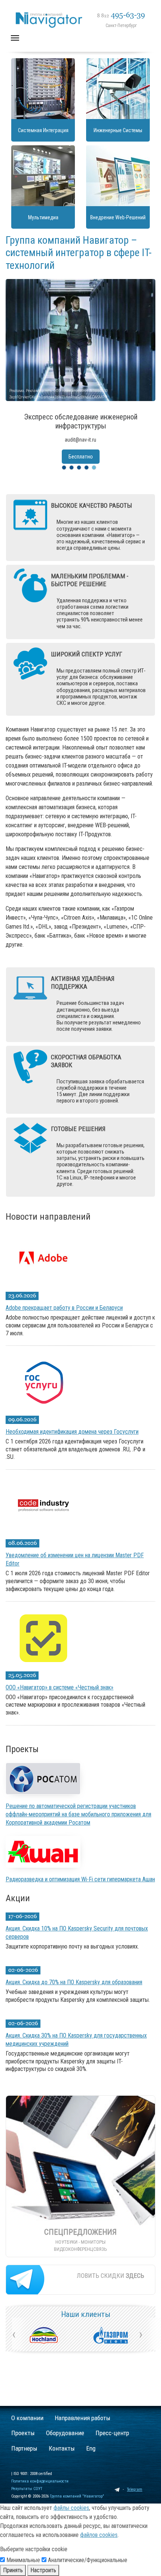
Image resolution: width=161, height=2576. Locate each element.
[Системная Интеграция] (43, 89)
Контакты (62, 2448)
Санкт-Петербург (121, 26)
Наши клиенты (86, 2314)
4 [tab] (86, 468)
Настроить (43, 2570)
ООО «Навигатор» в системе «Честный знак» (60, 1687)
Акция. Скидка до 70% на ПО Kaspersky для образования (74, 1982)
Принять (13, 2570)
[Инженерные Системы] (118, 89)
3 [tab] (79, 468)
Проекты (23, 2433)
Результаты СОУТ (27, 2489)
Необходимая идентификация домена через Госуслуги (72, 1432)
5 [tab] (94, 468)
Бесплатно (81, 457)
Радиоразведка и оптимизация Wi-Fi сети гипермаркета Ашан (80, 1879)
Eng (91, 2448)
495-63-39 (121, 15)
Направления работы (83, 2418)
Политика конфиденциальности (40, 2481)
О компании (27, 2418)
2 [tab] (72, 468)
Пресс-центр (112, 2433)
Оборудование (65, 2433)
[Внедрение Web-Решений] (118, 176)
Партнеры (24, 2448)
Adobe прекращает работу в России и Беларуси (64, 1308)
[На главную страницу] (85, 10)
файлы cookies (71, 2508)
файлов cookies (99, 2535)
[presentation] (14, 2334)
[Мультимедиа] (43, 176)
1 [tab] (64, 468)
